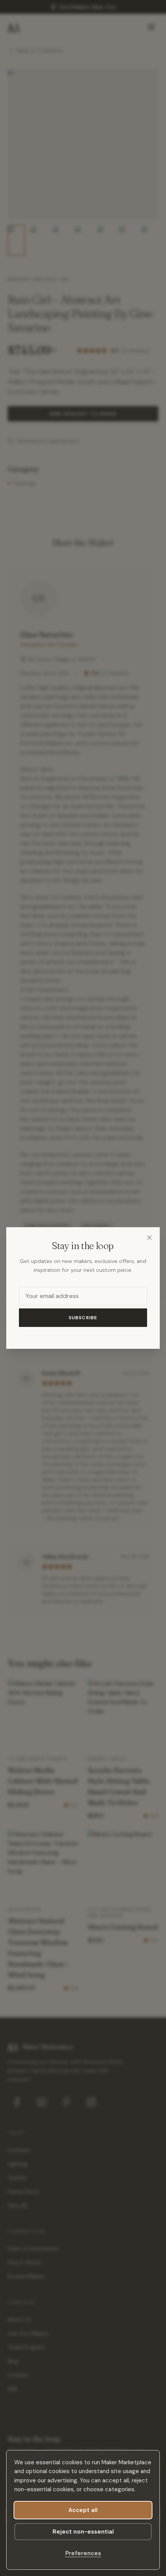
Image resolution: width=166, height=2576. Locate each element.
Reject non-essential (83, 2532)
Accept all (83, 2510)
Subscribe (83, 1318)
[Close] (149, 1238)
